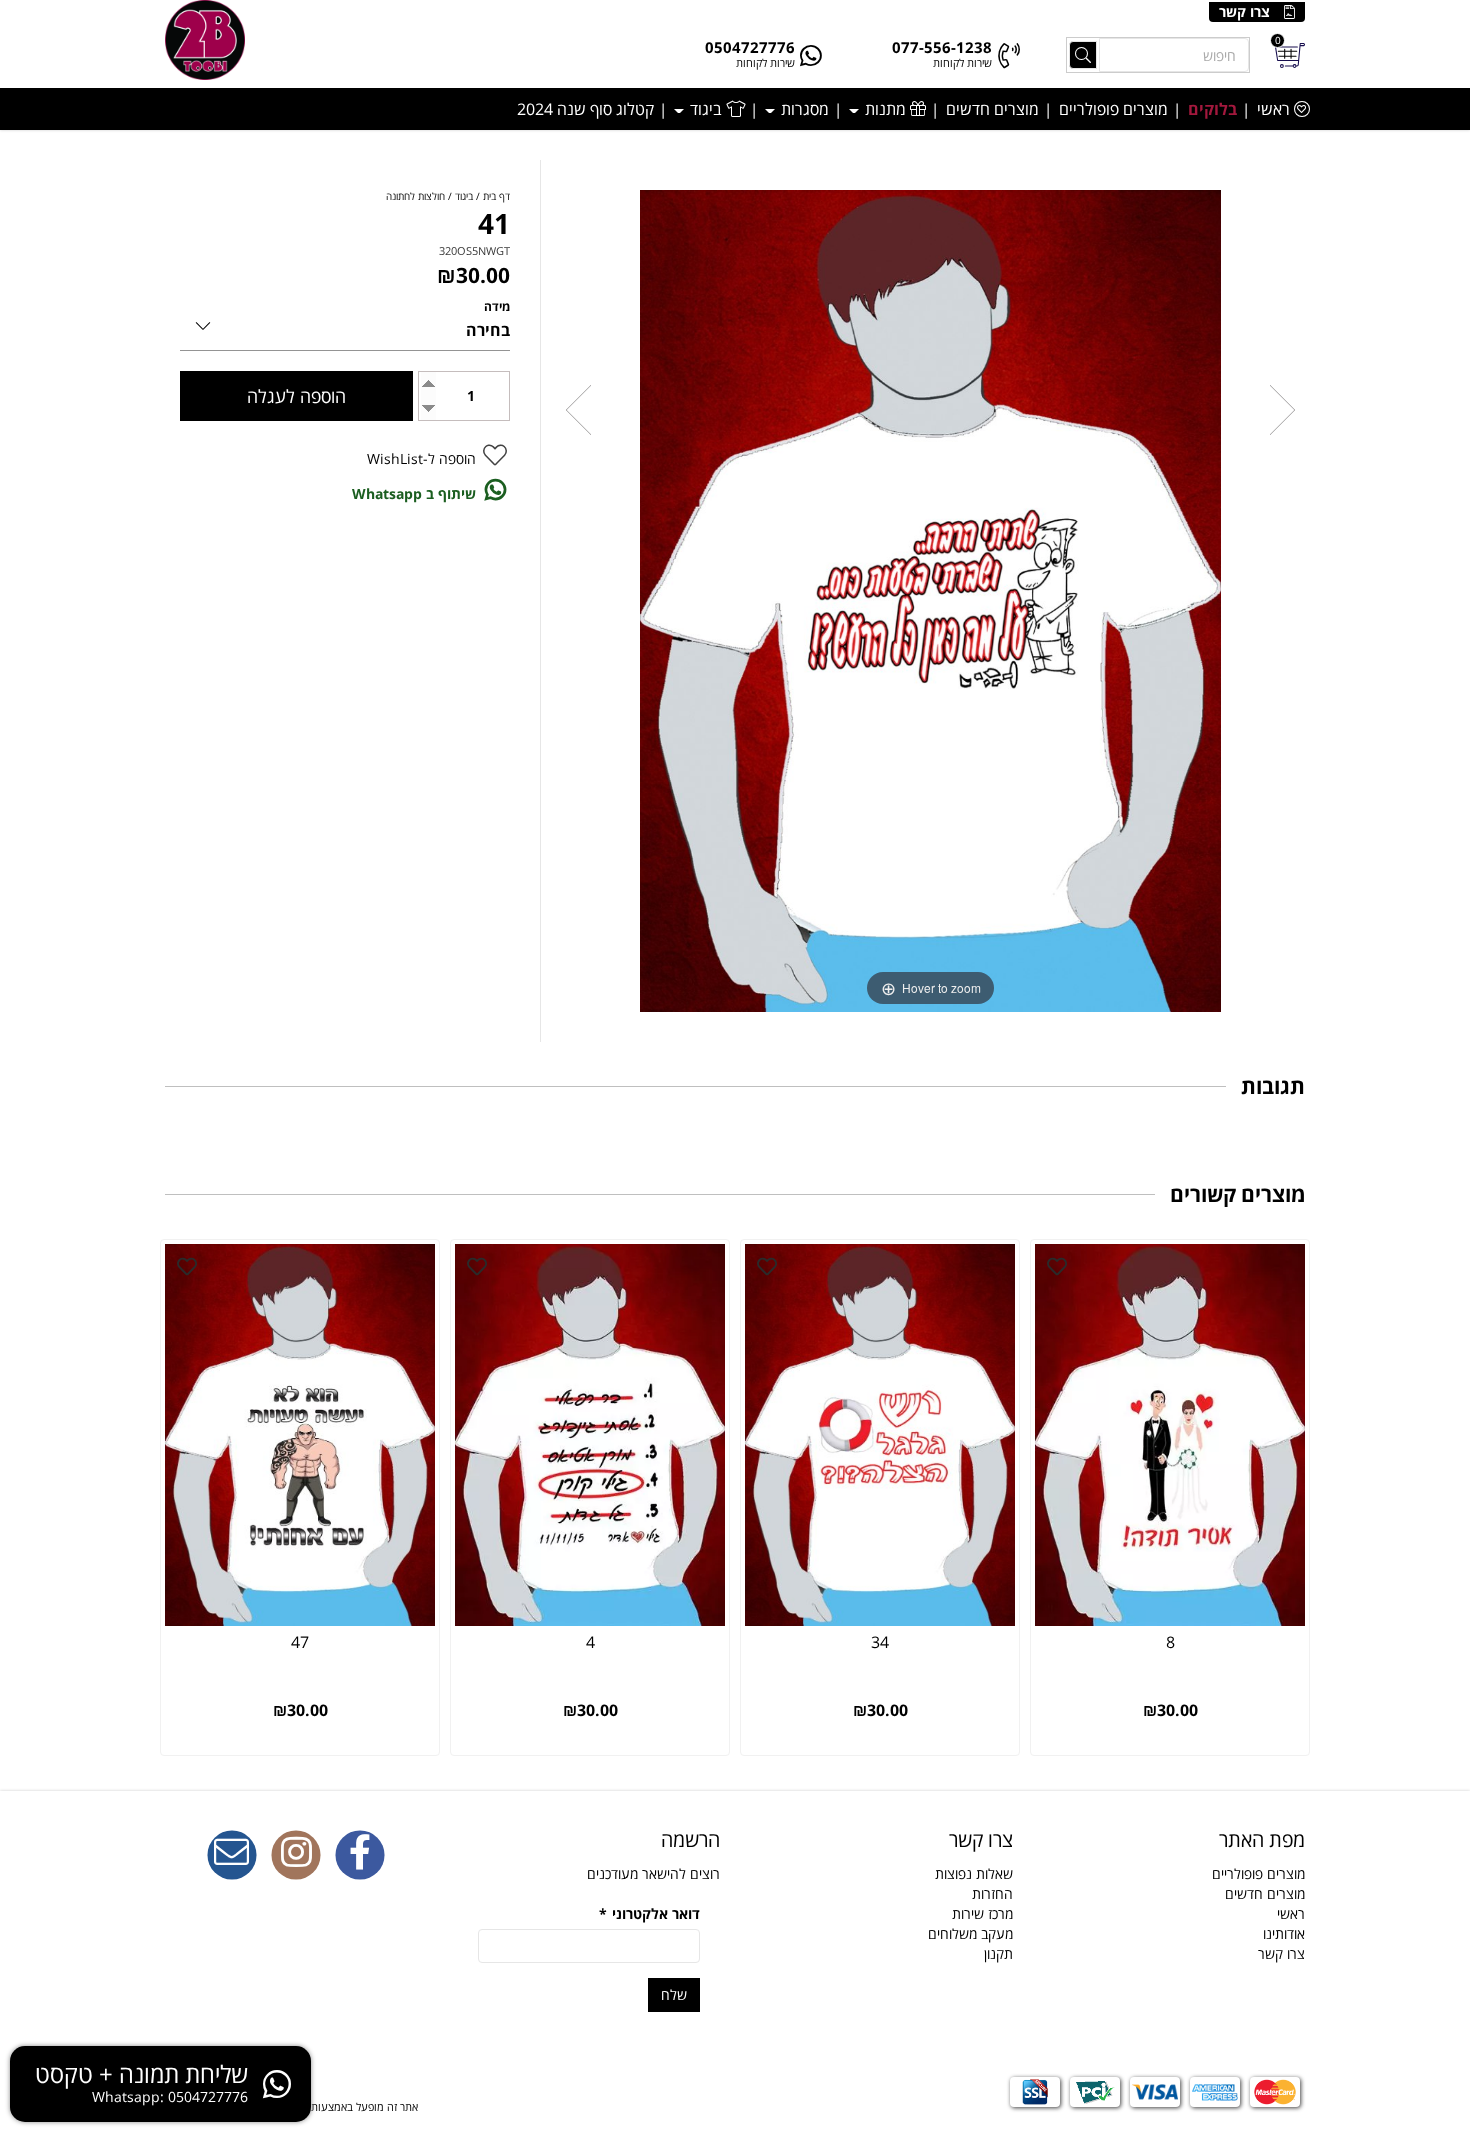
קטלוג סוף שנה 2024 (585, 109)
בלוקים (1212, 109)
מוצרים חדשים (992, 109)
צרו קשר (1244, 11)
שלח (674, 1994)
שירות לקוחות (962, 62)
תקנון (998, 1953)
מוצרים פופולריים (1113, 109)
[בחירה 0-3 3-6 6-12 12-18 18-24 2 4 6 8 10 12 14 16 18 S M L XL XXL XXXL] (345, 322)
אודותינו (1284, 1933)
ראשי (1275, 109)
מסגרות (803, 109)
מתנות (885, 109)
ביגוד (706, 109)
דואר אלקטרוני (649, 1913)
